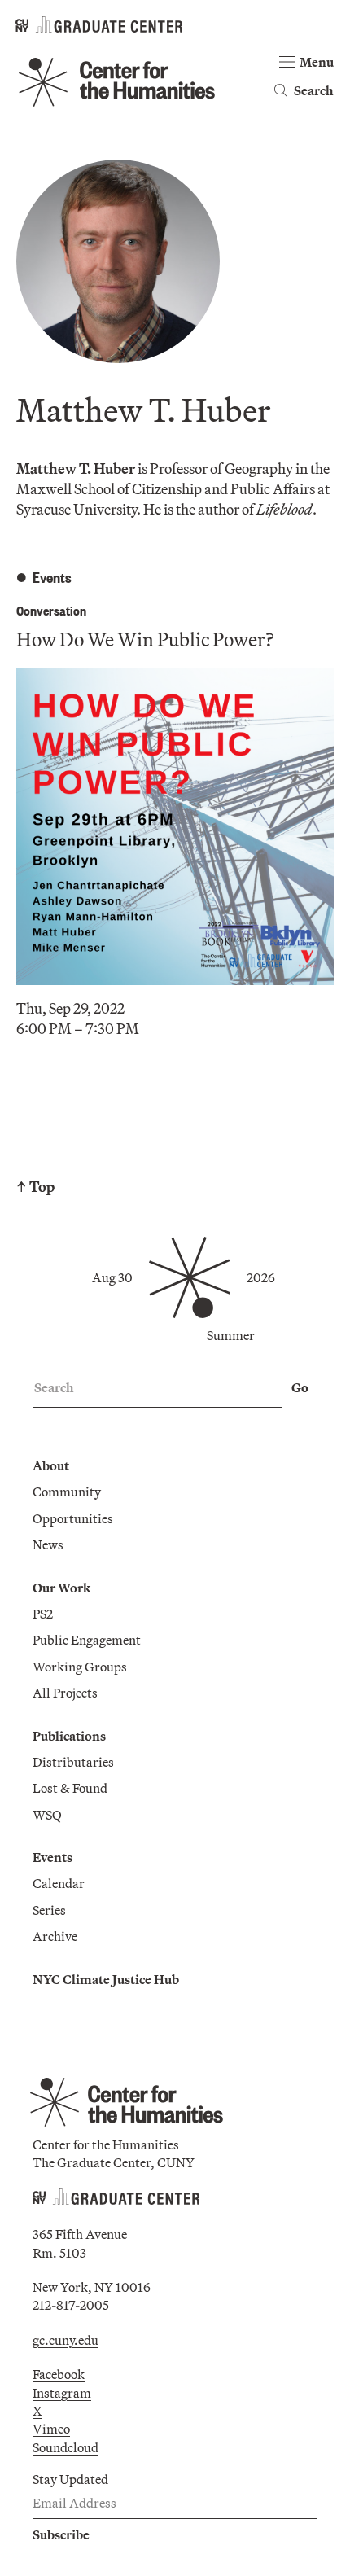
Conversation (51, 610)
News (48, 1544)
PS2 (43, 1614)
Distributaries (73, 1762)
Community (67, 1492)
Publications (69, 1736)
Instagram (62, 2393)
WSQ (47, 1815)
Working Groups (80, 1667)
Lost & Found (70, 1788)
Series (49, 1910)
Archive (55, 1936)
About (51, 1465)
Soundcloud (66, 2447)
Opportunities (73, 1518)
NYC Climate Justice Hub (106, 1979)
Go (300, 1387)
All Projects (65, 1693)
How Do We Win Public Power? (145, 639)
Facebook (59, 2374)
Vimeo (51, 2429)
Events (52, 1857)
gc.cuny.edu (66, 2340)
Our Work (61, 1588)
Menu (317, 62)
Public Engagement (87, 1640)
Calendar (59, 1883)
